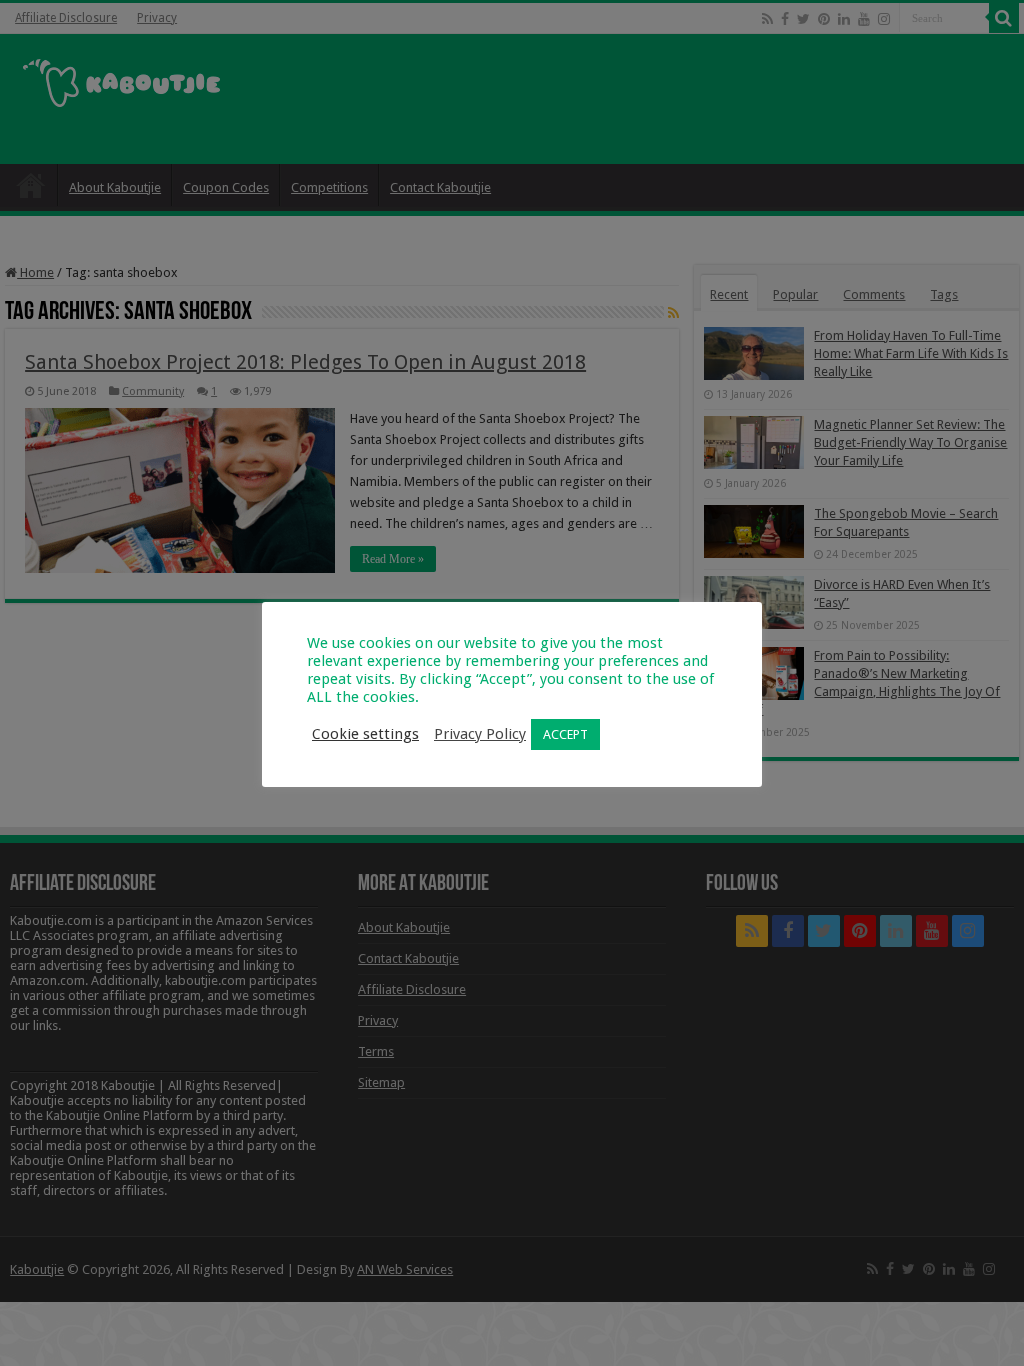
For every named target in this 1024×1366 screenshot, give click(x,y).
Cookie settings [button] (365, 734)
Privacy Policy (480, 734)
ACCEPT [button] (565, 734)
